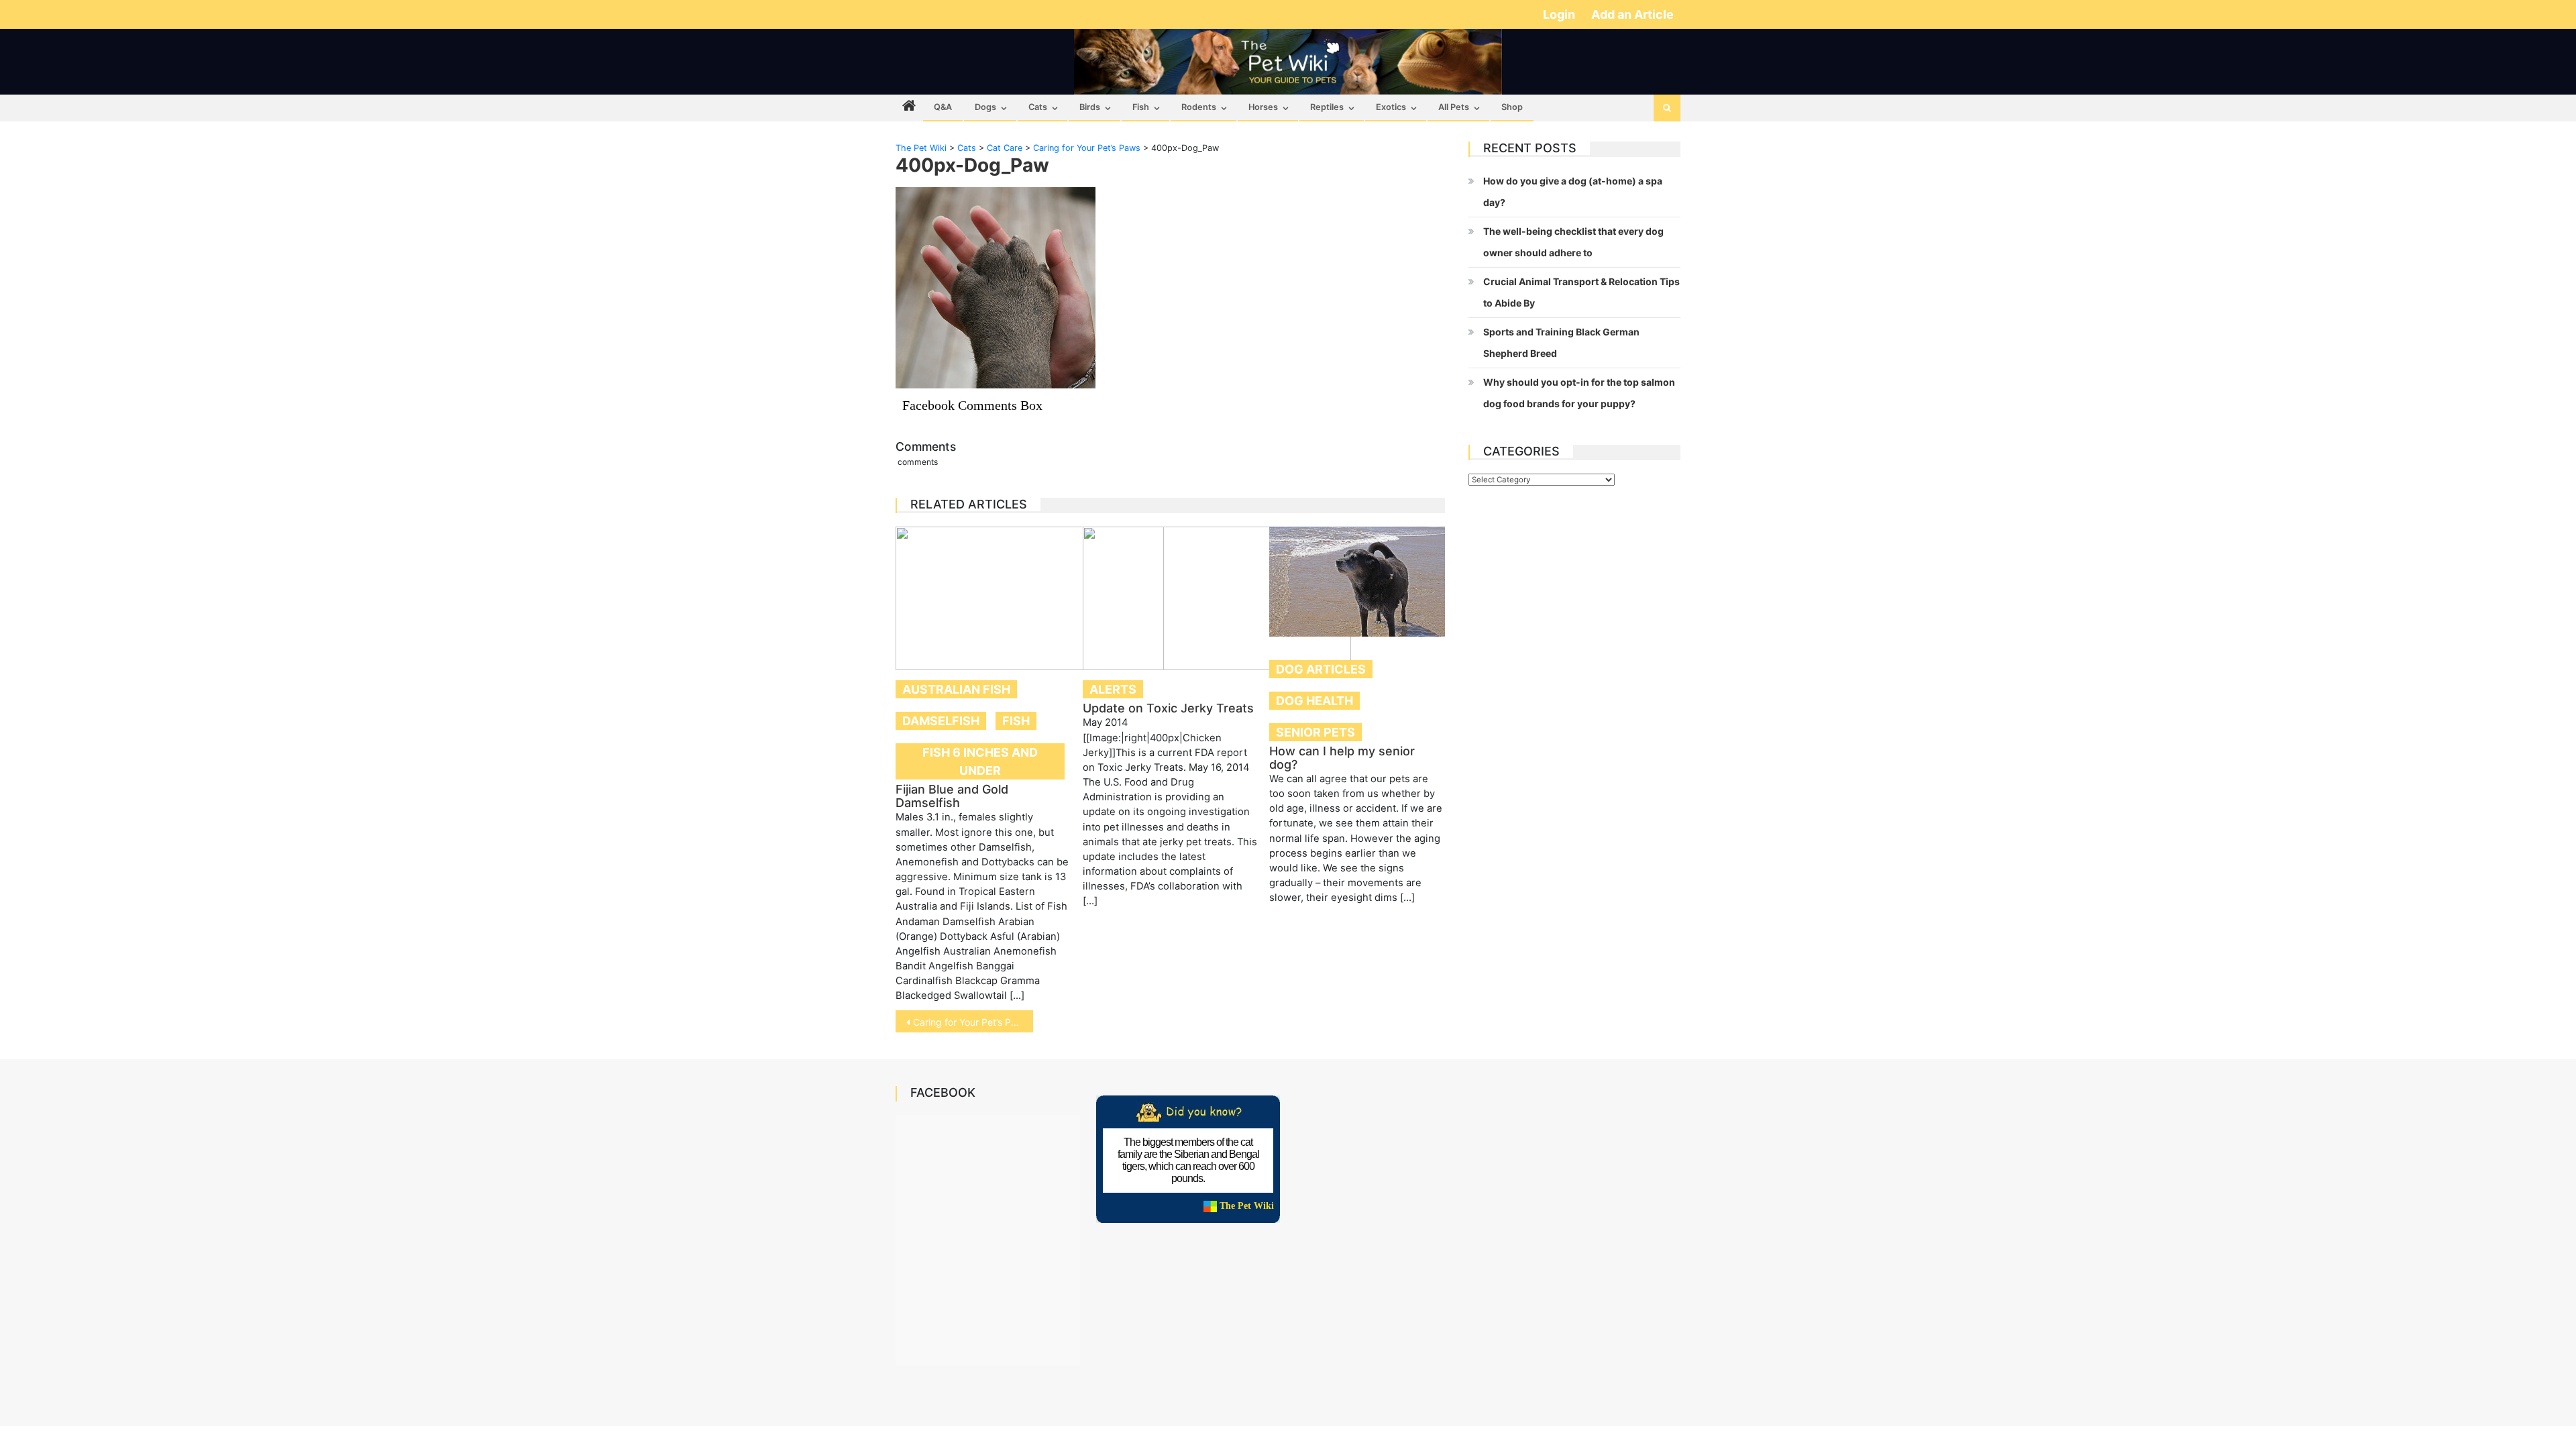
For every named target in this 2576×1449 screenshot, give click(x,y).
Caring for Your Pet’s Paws (971, 1022)
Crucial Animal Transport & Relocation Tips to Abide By (1581, 292)
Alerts (1113, 689)
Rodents (1199, 107)
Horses (1263, 107)
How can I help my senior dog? (1342, 758)
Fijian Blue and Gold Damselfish (952, 796)
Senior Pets (1316, 732)
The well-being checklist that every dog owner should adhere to (1573, 242)
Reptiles (1327, 107)
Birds (1090, 107)
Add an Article (1632, 14)
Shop (1512, 107)
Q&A (943, 107)
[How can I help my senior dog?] (1357, 582)
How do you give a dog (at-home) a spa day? (1573, 192)
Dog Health (1314, 701)
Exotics (1391, 107)
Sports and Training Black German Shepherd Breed (1561, 342)
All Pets (1454, 107)
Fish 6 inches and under (980, 761)
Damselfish (941, 721)
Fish (1141, 107)
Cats (1038, 107)
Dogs (985, 107)
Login (1560, 14)
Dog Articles (1321, 669)
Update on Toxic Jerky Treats (1168, 708)
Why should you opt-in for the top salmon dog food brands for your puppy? (1579, 393)
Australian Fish (956, 689)
